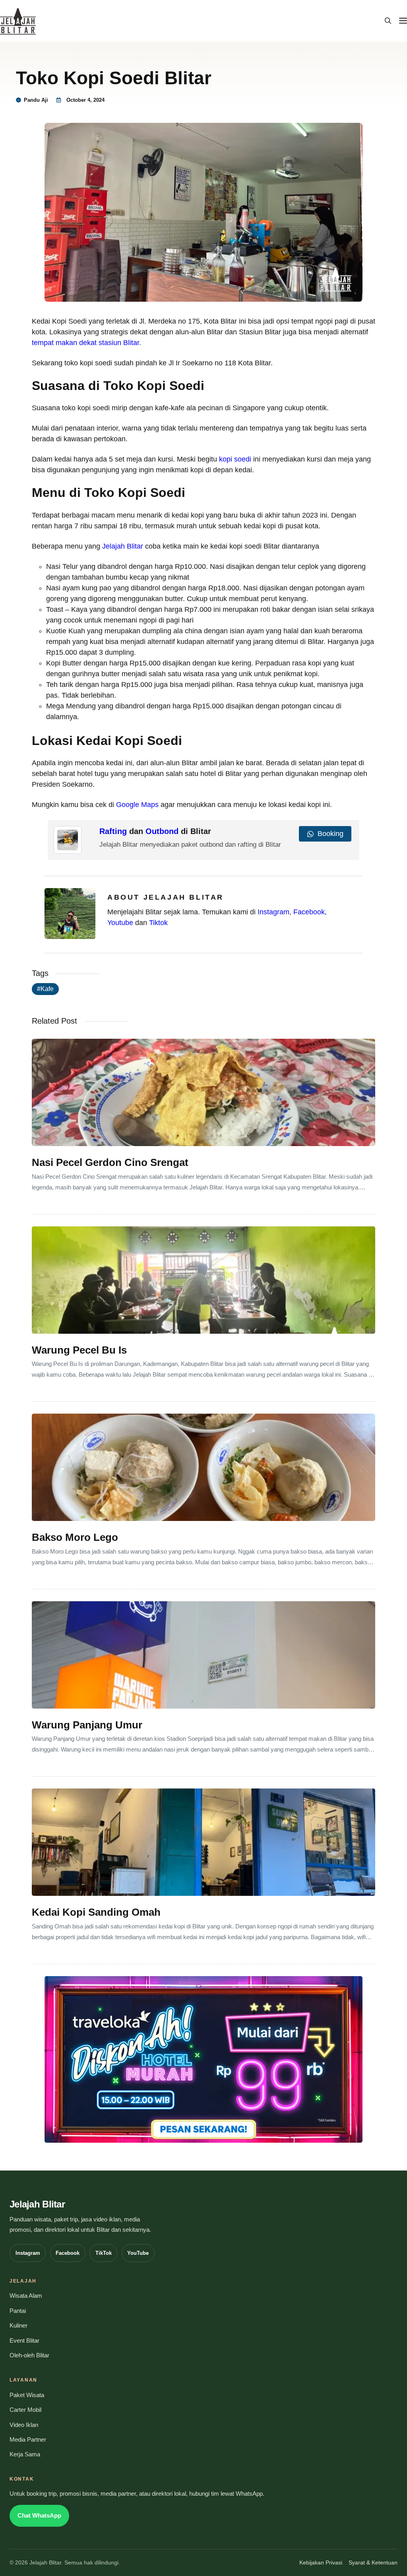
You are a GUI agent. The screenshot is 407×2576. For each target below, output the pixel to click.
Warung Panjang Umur (87, 1725)
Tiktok (158, 923)
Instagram (273, 912)
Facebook (309, 912)
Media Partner (28, 2440)
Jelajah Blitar (123, 546)
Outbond (162, 831)
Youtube (120, 923)
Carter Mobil (25, 2410)
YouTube (138, 2253)
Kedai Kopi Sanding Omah (96, 1912)
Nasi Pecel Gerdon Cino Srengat (110, 1162)
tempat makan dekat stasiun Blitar (85, 343)
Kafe (47, 989)
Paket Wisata (27, 2395)
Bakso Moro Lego (75, 1537)
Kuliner (18, 2326)
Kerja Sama (25, 2454)
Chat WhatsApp (39, 2516)
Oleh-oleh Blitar (29, 2355)
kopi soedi (235, 459)
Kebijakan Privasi (321, 2563)
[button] (388, 21)
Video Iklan (24, 2425)
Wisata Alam (26, 2296)
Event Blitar (24, 2341)
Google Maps (137, 805)
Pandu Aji (36, 100)
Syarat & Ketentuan (373, 2563)
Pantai (18, 2311)
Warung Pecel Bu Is (79, 1350)
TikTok (104, 2253)
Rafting (113, 831)
